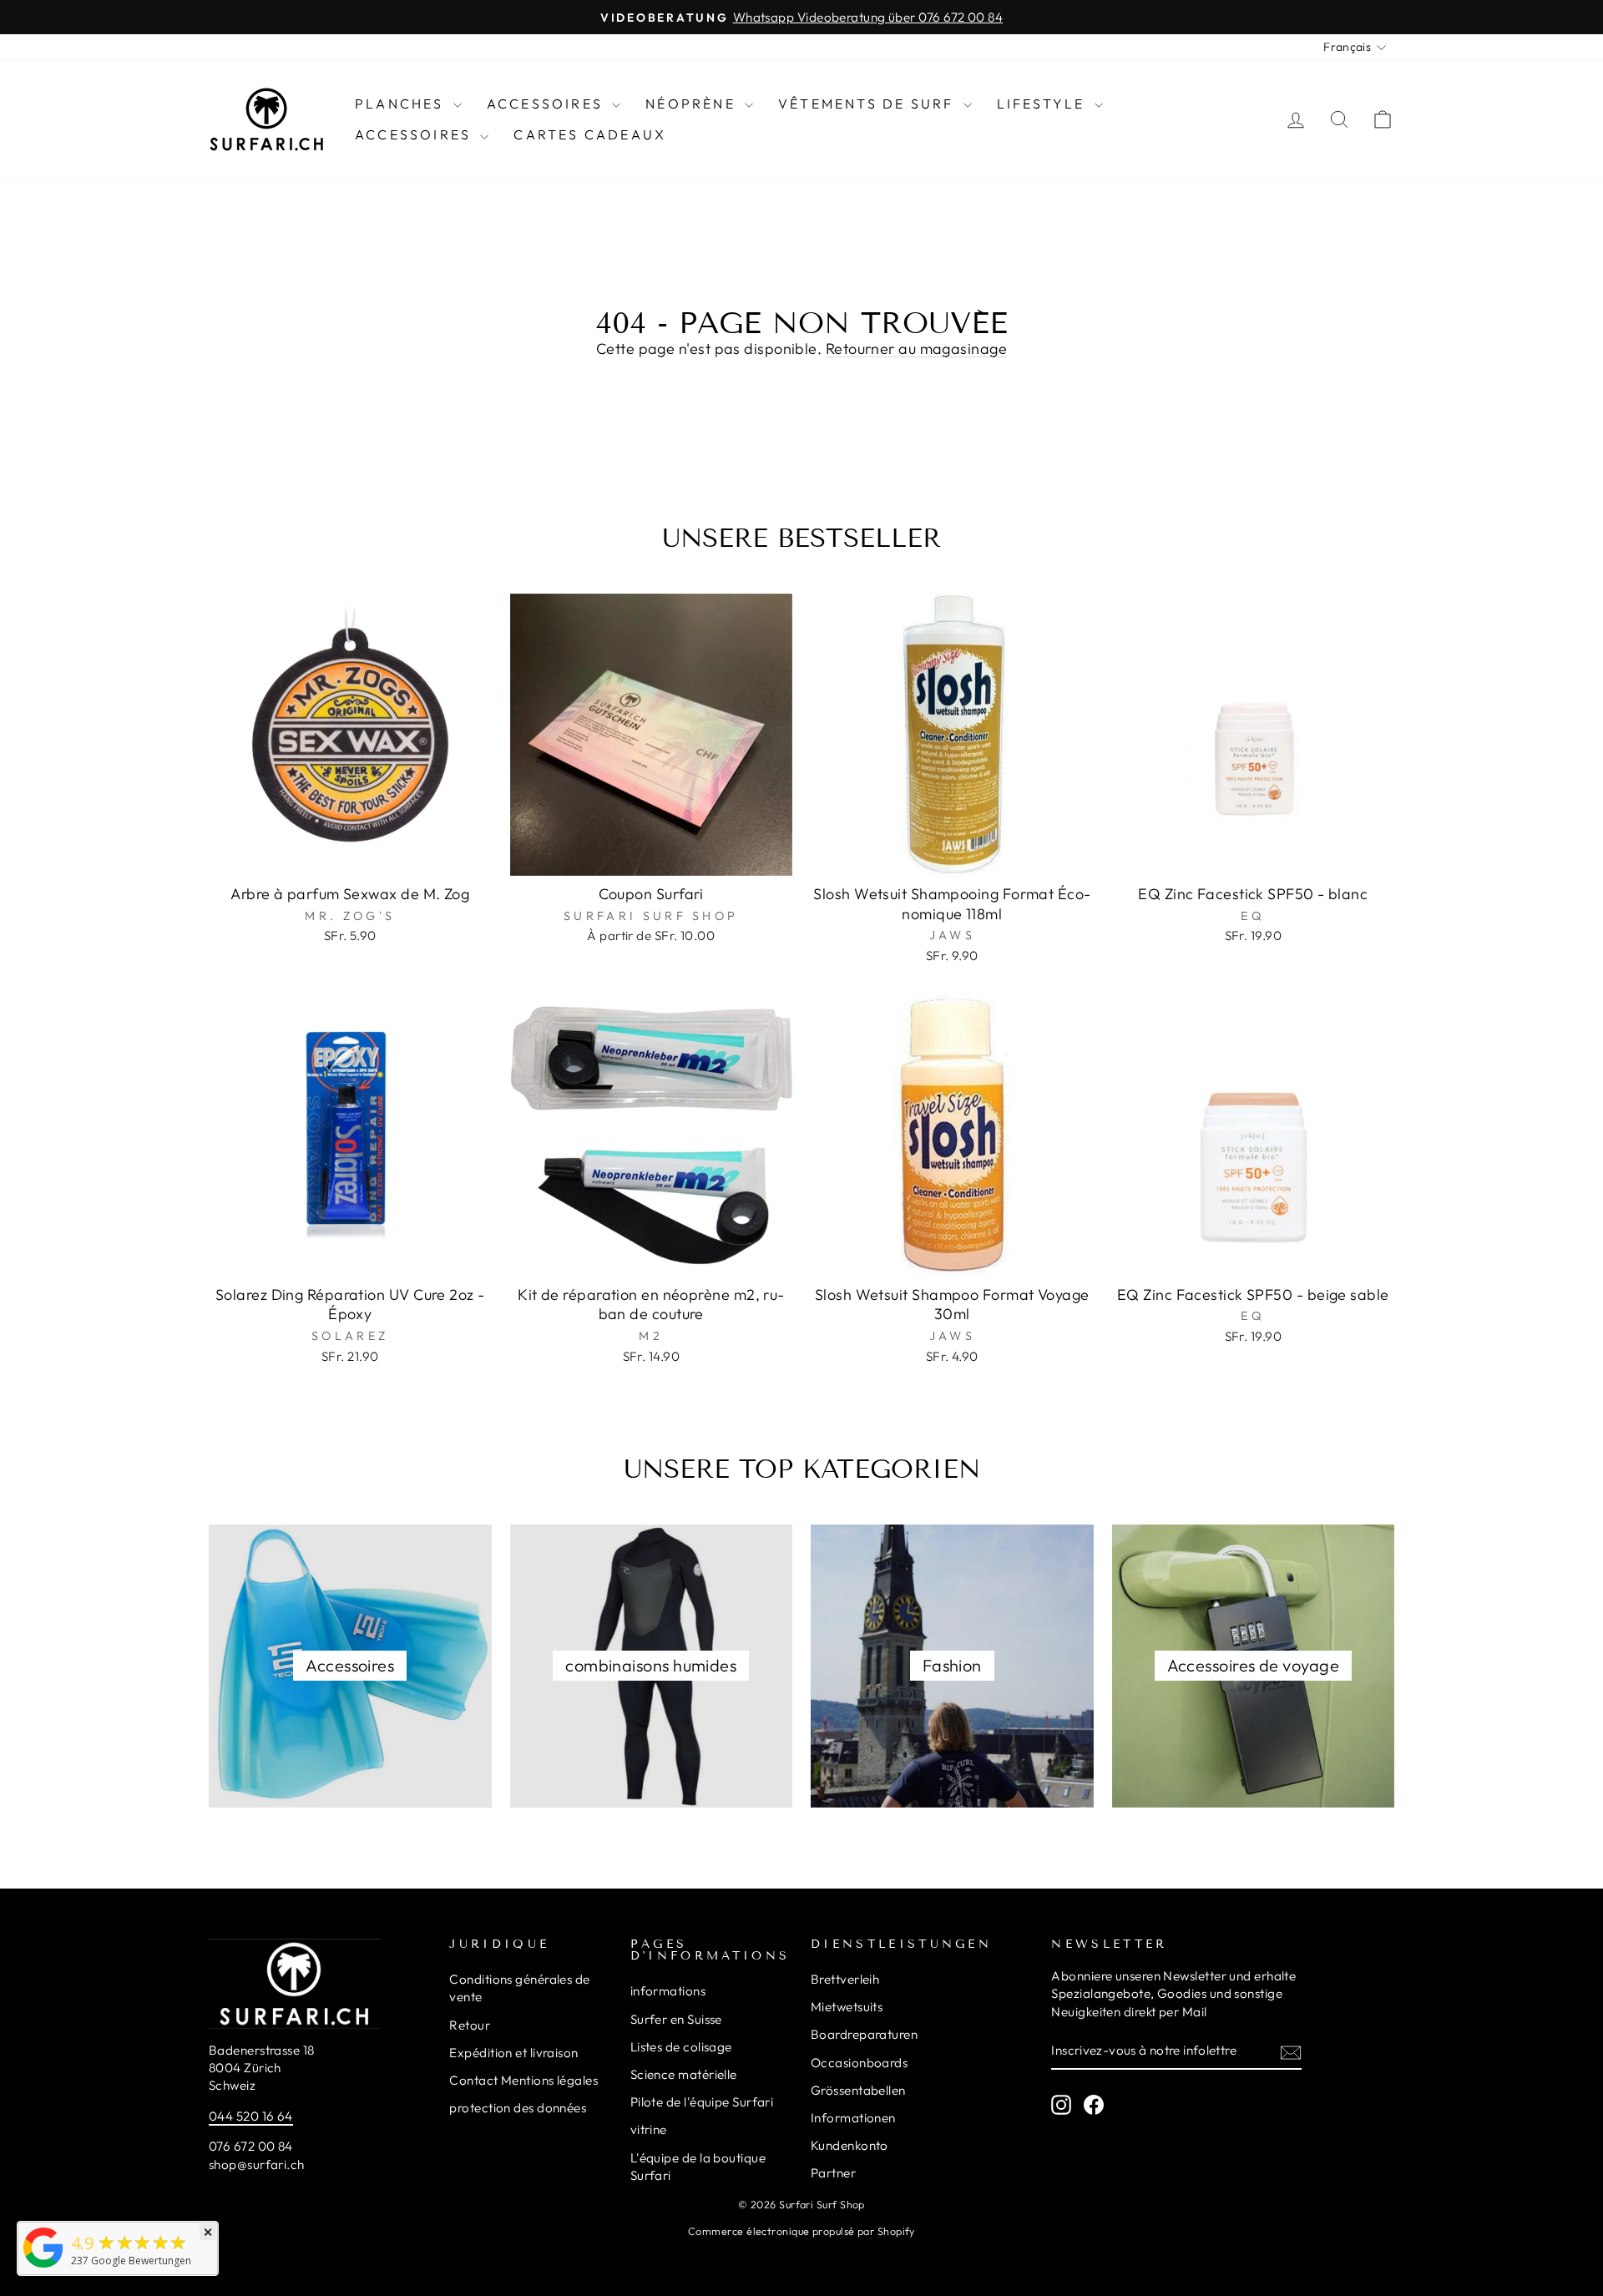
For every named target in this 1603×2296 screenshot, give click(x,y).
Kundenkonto (850, 2145)
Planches (402, 104)
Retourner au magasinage (916, 349)
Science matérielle (684, 2074)
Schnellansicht (350, 856)
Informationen (853, 2118)
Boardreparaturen (864, 2034)
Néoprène (693, 104)
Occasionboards (859, 2063)
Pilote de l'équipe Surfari (702, 2102)
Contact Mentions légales (523, 2080)
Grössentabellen (858, 2090)
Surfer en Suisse (676, 2019)
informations (668, 1991)
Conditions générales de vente (519, 1988)
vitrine (649, 2129)
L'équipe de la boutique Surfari (698, 2167)
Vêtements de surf (869, 104)
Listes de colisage (681, 2047)
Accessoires (547, 104)
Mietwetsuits (847, 2007)
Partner (833, 2173)
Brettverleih (845, 1979)
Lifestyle (1044, 104)
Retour (470, 2025)
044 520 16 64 (251, 2116)
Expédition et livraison (513, 2053)
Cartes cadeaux (590, 134)
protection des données (518, 2108)
